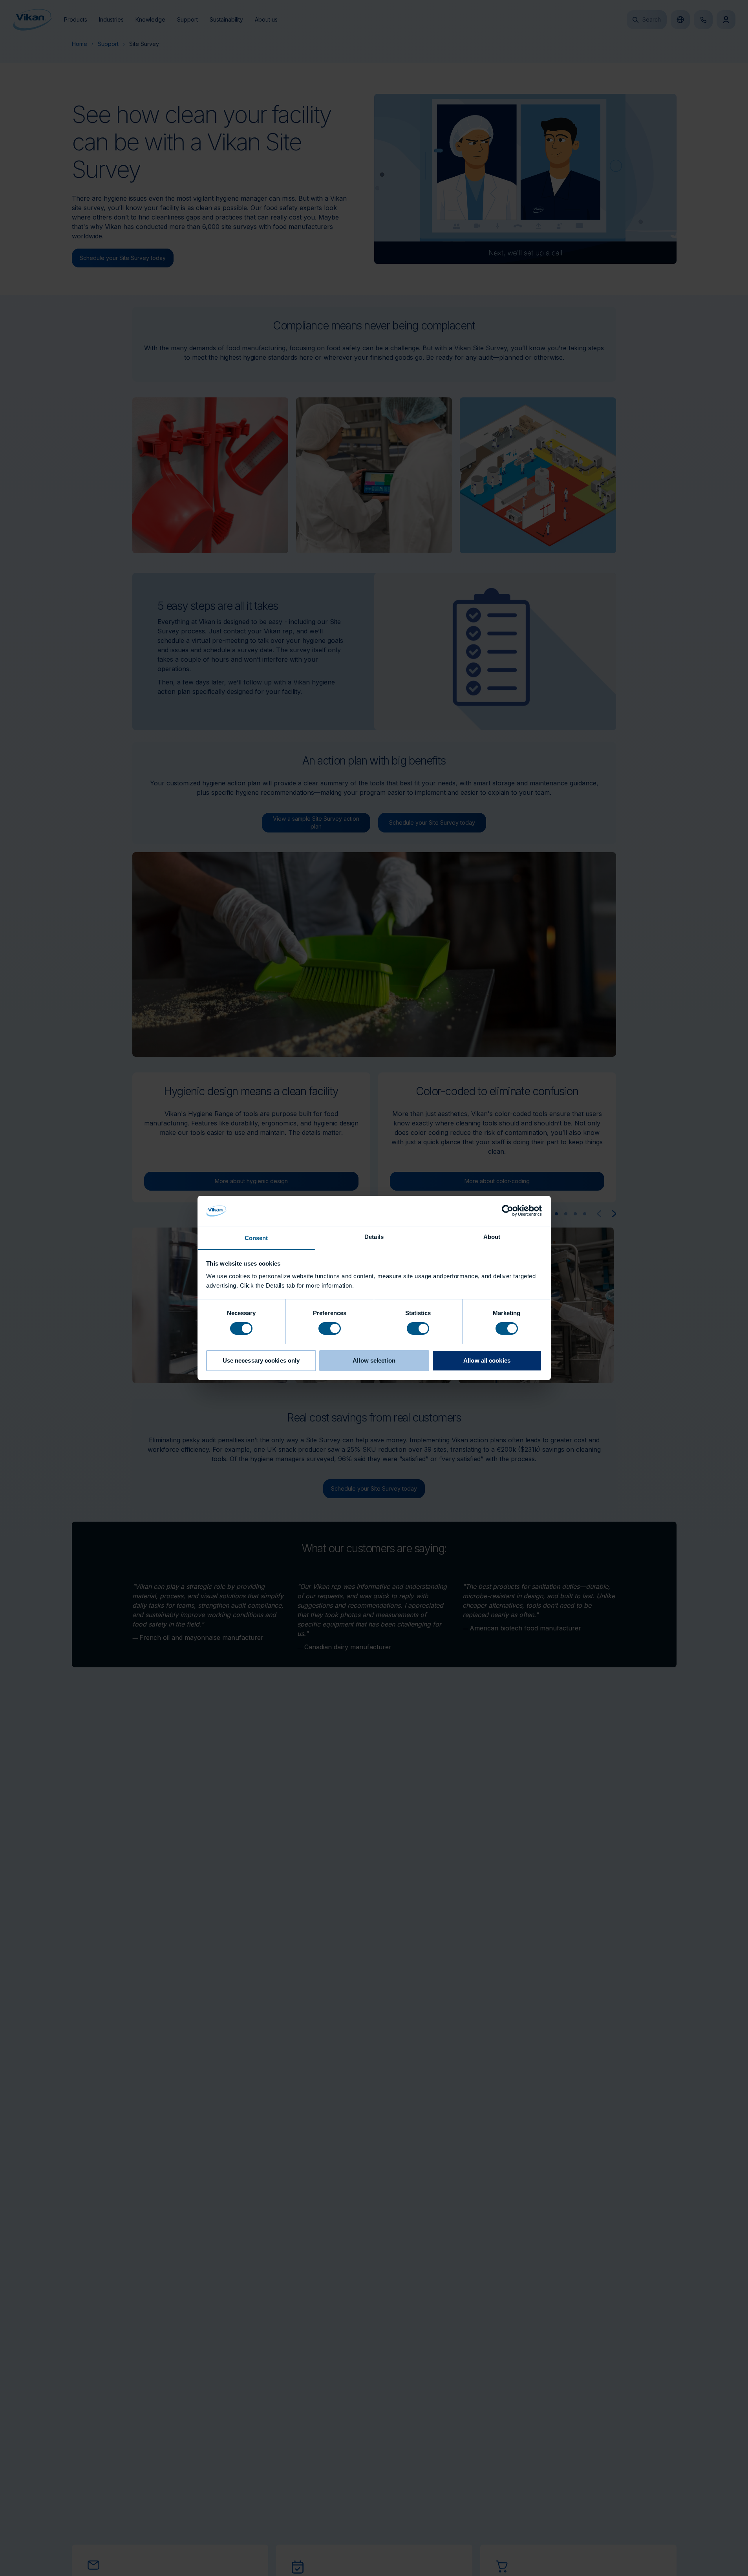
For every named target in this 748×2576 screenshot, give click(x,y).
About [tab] (492, 1237)
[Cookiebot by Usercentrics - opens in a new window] (508, 1211)
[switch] (330, 1328)
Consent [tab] (256, 1238)
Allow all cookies (487, 1360)
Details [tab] (374, 1237)
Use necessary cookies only (261, 1360)
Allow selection (374, 1360)
